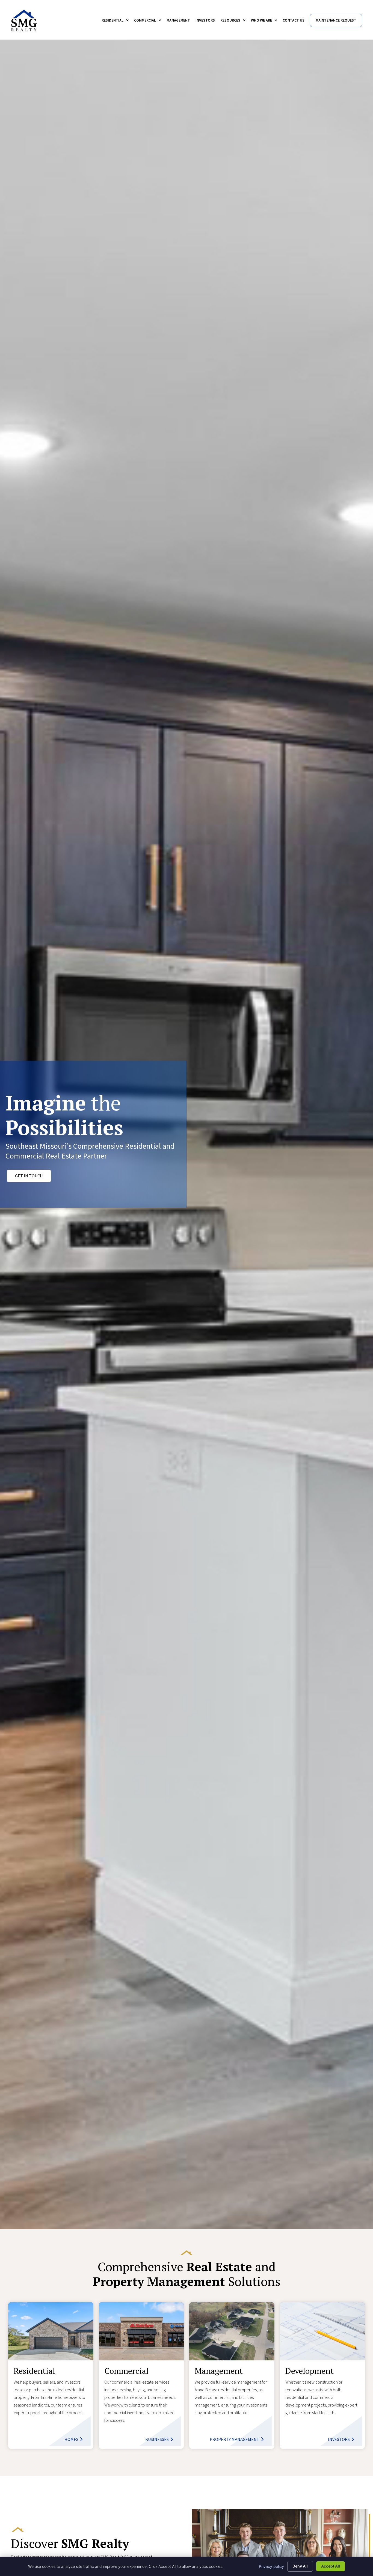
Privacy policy (271, 2566)
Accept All (331, 2566)
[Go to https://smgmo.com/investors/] (322, 2376)
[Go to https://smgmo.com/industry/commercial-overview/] (141, 2376)
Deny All (300, 2566)
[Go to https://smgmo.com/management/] (232, 2376)
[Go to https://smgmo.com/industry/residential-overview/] (51, 2376)
